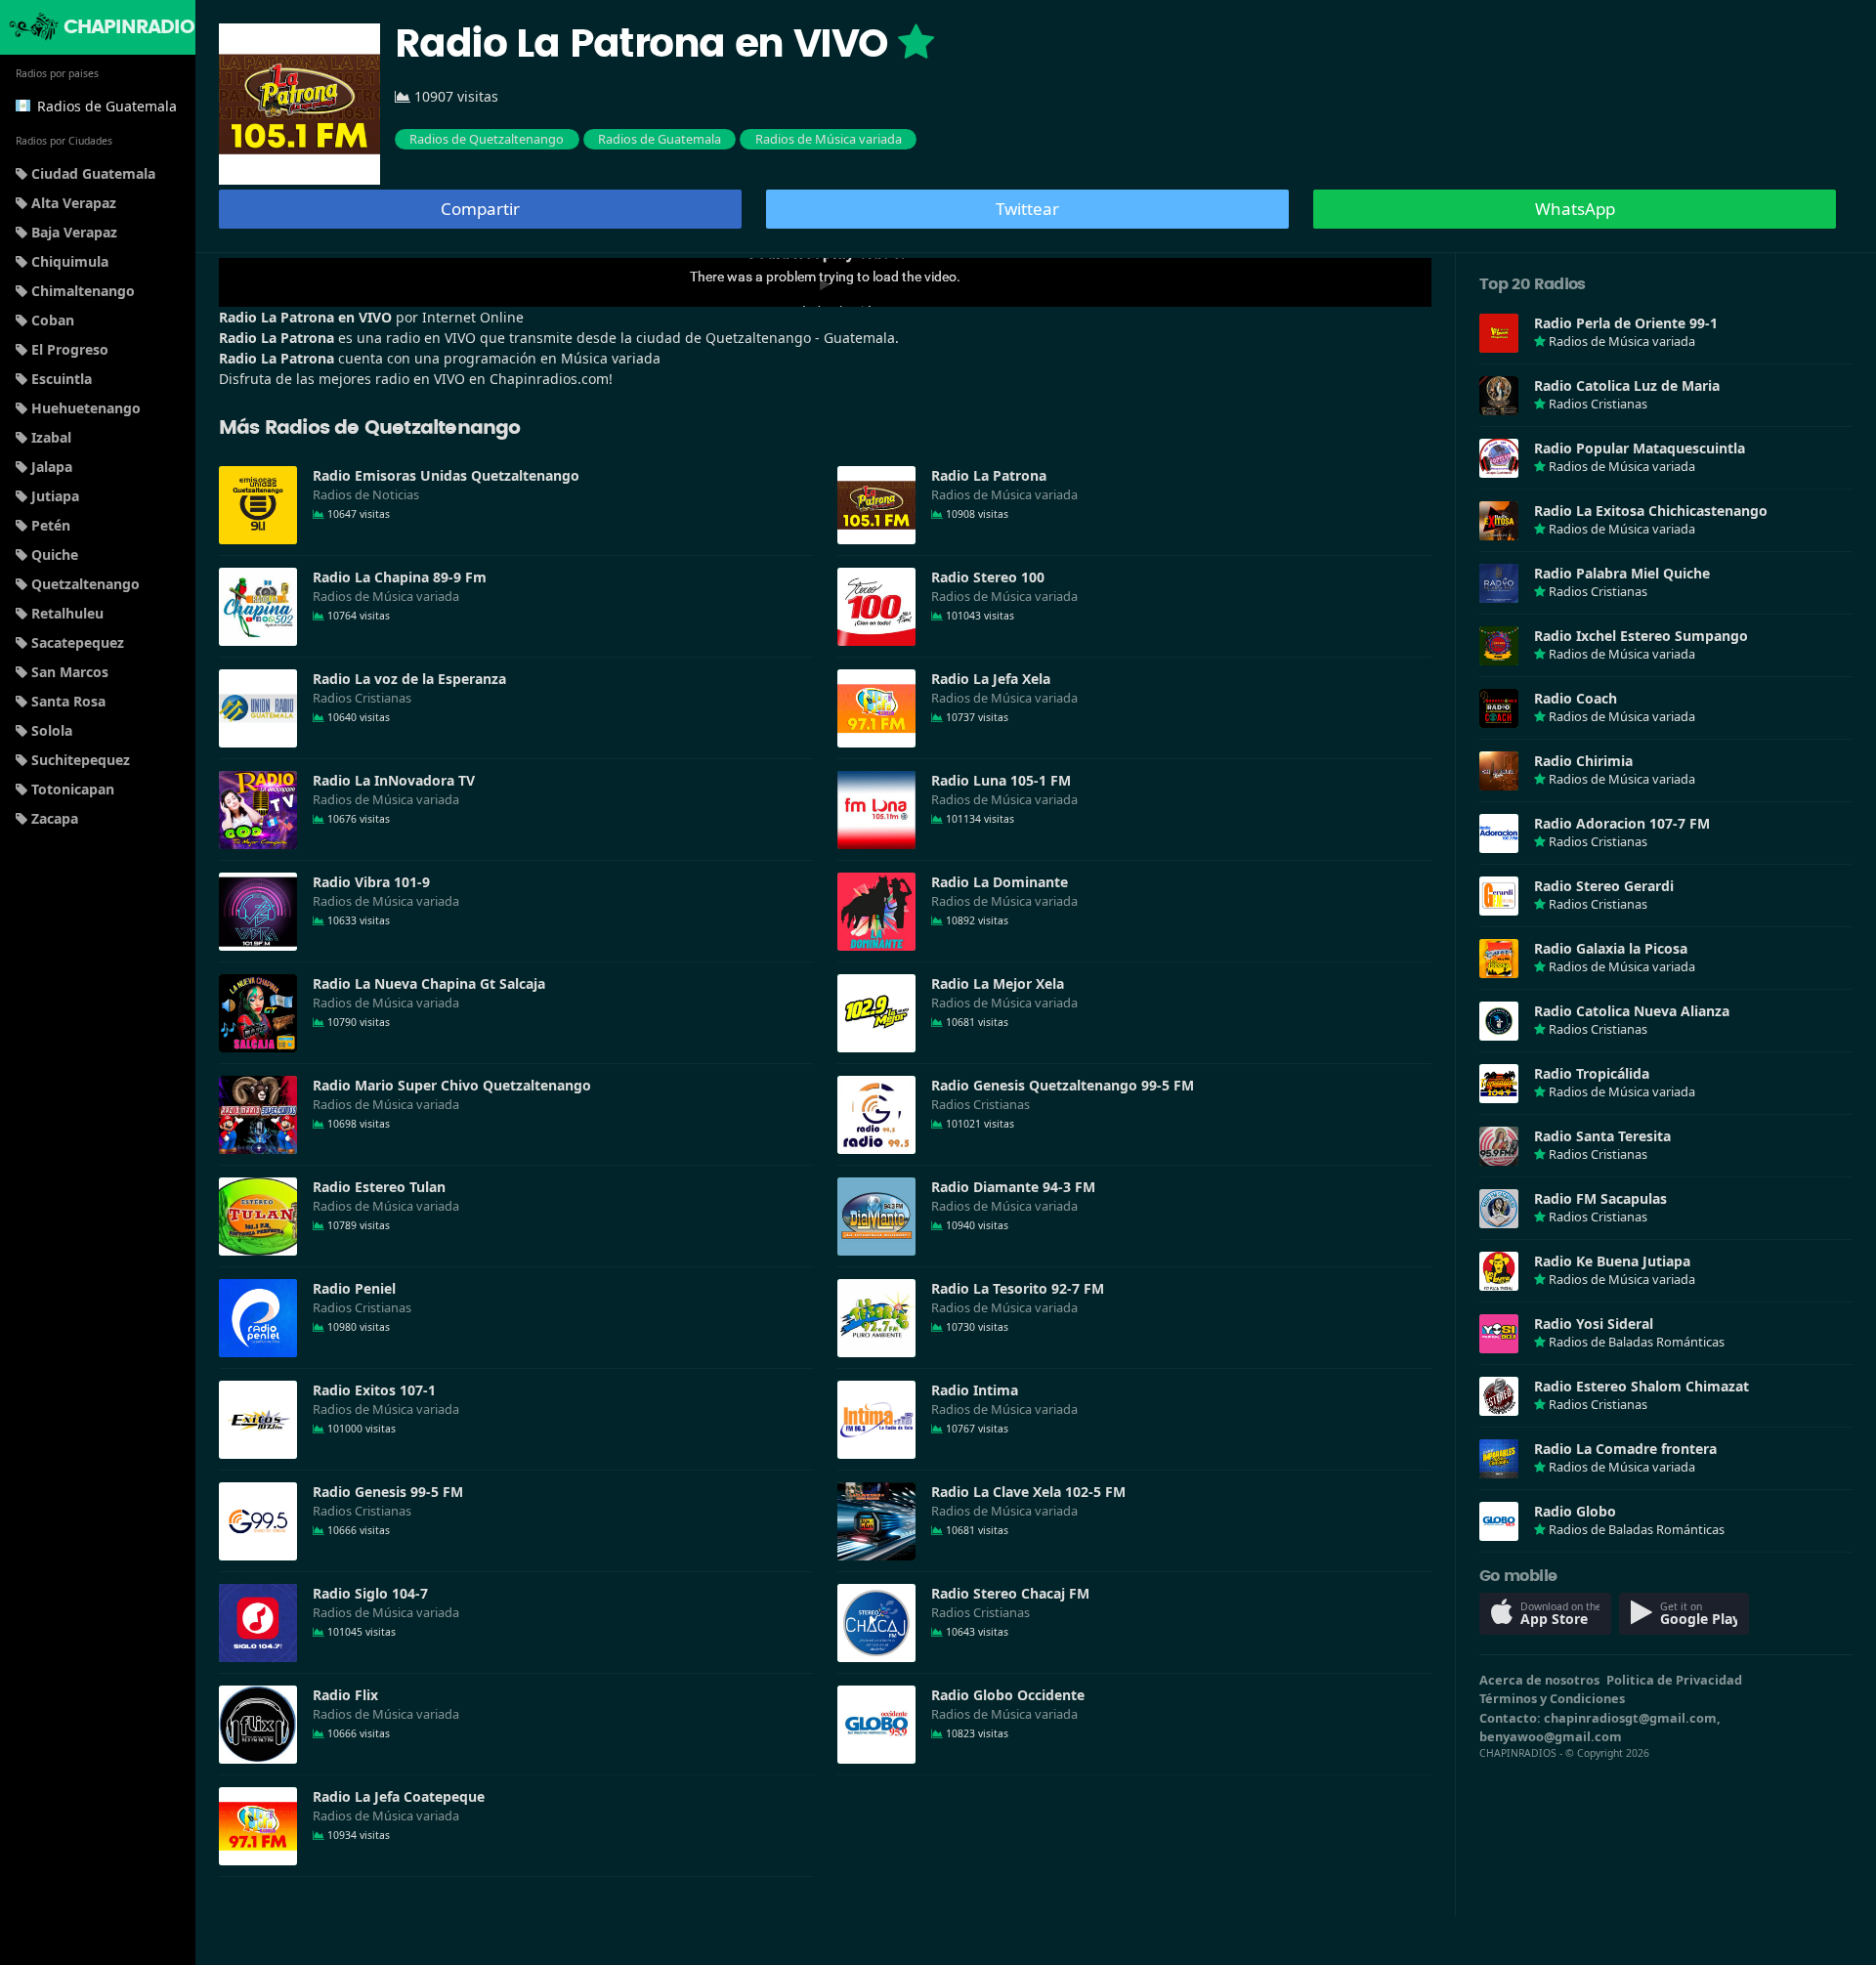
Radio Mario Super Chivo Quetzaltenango (452, 1085)
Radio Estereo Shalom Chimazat (1641, 1386)
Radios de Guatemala (660, 139)
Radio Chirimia (1583, 761)
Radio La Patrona (989, 475)
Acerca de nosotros (1539, 1680)
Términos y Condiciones (1552, 1698)
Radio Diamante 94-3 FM (1013, 1187)
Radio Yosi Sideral (1594, 1324)
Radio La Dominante (1000, 882)
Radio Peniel (354, 1288)
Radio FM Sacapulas (1600, 1198)
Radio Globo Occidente (1008, 1695)
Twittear (1027, 209)
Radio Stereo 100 (988, 577)
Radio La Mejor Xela (998, 983)
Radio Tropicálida (1592, 1073)
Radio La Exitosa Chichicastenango (1651, 511)
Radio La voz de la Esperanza (409, 679)
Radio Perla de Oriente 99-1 (1626, 323)
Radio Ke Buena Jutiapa (1612, 1261)
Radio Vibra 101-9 (371, 882)
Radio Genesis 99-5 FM (388, 1492)
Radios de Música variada (829, 139)
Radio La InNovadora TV (394, 780)
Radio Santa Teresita (1602, 1136)
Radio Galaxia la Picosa (1611, 948)
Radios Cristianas (362, 698)
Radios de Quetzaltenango (487, 139)
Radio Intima (975, 1390)
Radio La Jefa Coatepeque (399, 1796)
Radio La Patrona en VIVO (646, 45)
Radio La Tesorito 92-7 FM (1018, 1288)
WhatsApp (1575, 209)
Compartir (480, 209)
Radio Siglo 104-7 (370, 1593)
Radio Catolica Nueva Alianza (1632, 1011)
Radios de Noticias (366, 494)
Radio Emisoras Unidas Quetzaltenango (446, 475)
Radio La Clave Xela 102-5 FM (1028, 1492)
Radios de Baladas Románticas (1637, 1342)
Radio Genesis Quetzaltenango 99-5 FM (1063, 1085)
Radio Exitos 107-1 (374, 1390)
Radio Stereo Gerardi (1604, 886)
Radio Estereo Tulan (379, 1187)
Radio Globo (1575, 1511)
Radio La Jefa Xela (991, 679)
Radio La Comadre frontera (1625, 1449)
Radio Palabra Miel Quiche (1622, 573)
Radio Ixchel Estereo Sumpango (1641, 636)
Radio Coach (1576, 698)
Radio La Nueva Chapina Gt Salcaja (429, 983)
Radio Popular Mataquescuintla (1640, 448)
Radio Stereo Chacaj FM (1010, 1593)
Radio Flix (345, 1695)
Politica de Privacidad (1674, 1680)
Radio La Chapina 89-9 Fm (400, 577)
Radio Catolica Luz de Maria (1627, 385)
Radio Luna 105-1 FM (1001, 780)
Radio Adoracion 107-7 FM (1622, 823)
